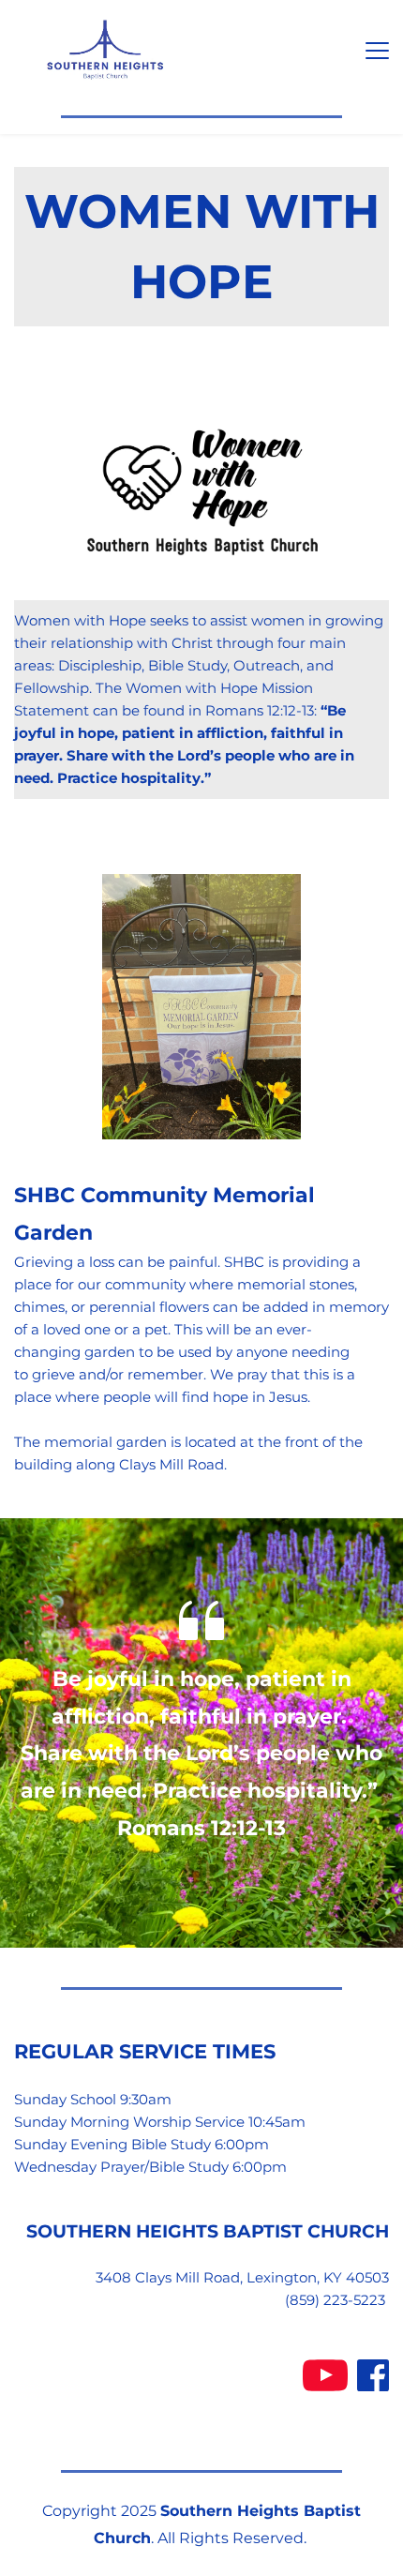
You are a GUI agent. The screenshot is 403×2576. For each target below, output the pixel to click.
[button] (377, 50)
